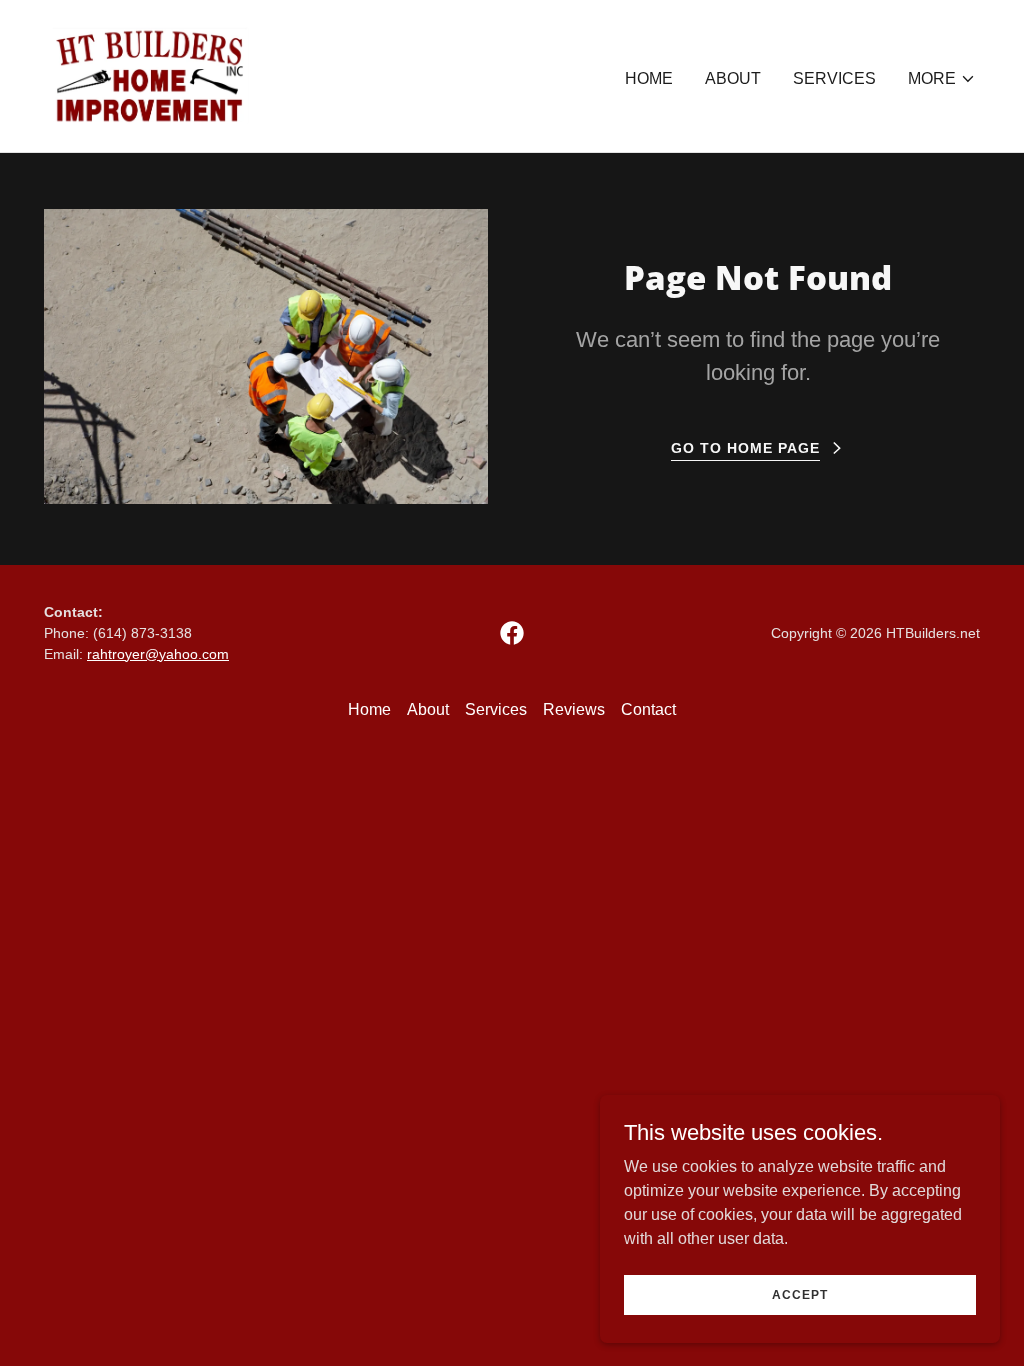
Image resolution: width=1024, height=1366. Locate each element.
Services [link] (834, 78)
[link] (150, 74)
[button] (942, 79)
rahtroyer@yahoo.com (158, 654)
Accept (800, 1294)
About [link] (733, 78)
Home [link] (649, 78)
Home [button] (369, 709)
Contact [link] (648, 709)
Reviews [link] (574, 709)
